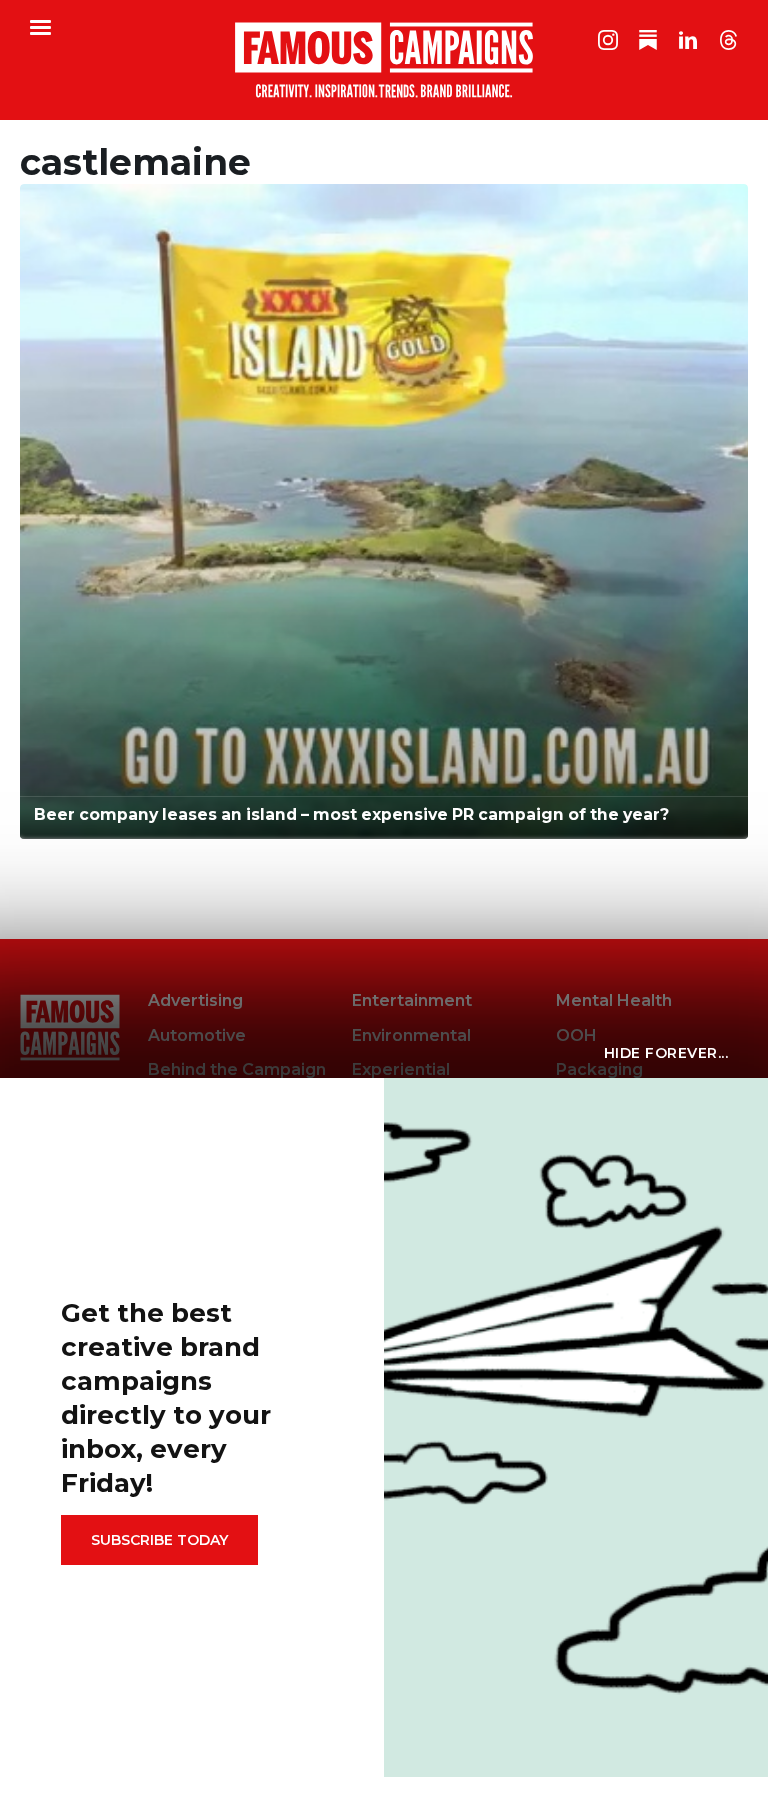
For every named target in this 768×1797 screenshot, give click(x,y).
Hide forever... (666, 1053)
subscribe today (159, 1540)
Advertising (195, 1000)
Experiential (401, 1069)
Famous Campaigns (384, 60)
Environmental (411, 1035)
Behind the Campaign (237, 1069)
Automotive (197, 1035)
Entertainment (412, 1000)
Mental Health (614, 1000)
